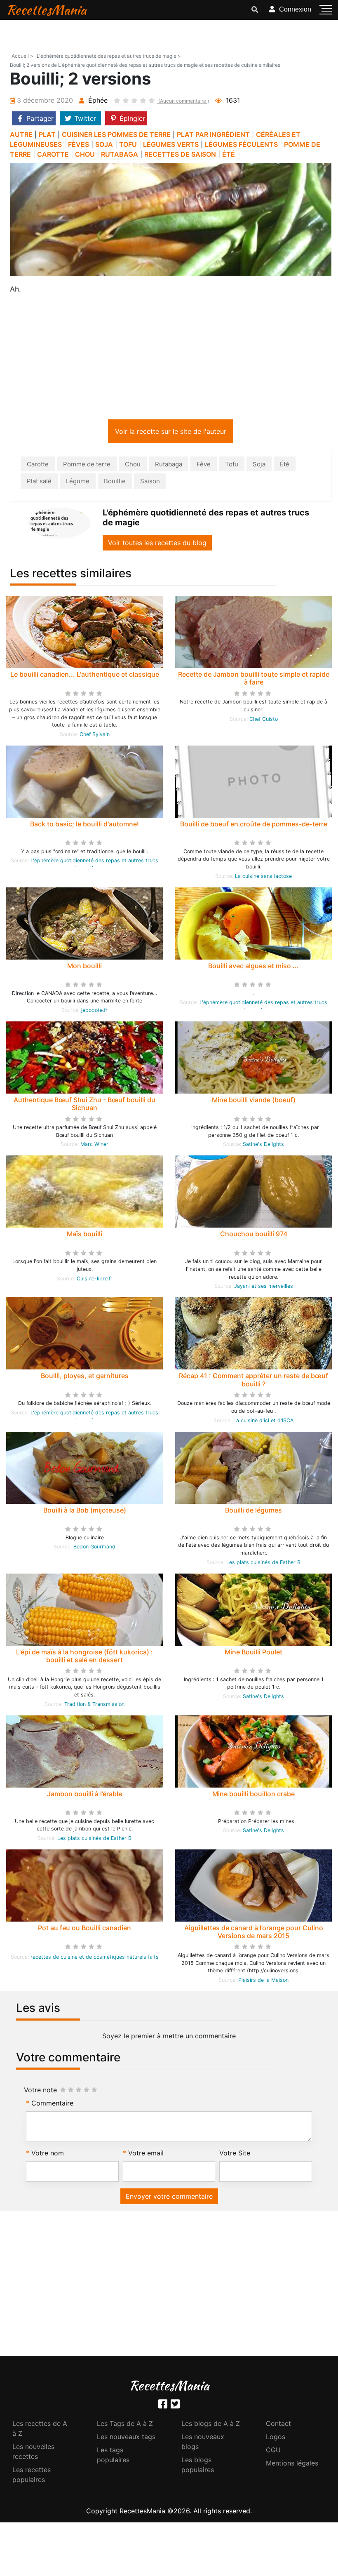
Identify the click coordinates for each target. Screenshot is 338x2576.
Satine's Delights (263, 1146)
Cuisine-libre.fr (95, 1280)
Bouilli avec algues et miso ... (253, 967)
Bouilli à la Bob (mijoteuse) (85, 1512)
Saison (150, 483)
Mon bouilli (84, 967)
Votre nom (48, 2155)
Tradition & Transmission (94, 1706)
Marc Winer (94, 1146)
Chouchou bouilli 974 (254, 1235)
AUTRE (21, 134)
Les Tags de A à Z (125, 2425)
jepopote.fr (94, 1012)
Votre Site (235, 2155)
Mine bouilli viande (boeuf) (254, 1101)
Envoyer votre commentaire (169, 2198)
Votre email (146, 2155)
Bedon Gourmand (94, 1548)
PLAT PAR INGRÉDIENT (213, 134)
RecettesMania (46, 10)
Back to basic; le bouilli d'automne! (84, 826)
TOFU (128, 144)
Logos (276, 2438)
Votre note (40, 2091)
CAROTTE (53, 154)
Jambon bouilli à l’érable (84, 1795)
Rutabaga (169, 466)
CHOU (85, 154)
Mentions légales (292, 2465)
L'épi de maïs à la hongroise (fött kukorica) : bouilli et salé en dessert (84, 1657)
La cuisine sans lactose (263, 878)
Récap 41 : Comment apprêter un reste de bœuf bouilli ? (253, 1381)
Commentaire (52, 2105)
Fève (204, 466)
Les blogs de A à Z (211, 2425)
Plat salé (39, 483)
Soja (259, 466)
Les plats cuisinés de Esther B (263, 1564)
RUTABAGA (120, 154)
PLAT (47, 134)
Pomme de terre (87, 466)
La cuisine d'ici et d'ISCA (263, 1422)
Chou (133, 466)
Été (285, 466)
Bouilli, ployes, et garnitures (85, 1377)
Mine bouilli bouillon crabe (253, 1795)
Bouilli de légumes (253, 1512)
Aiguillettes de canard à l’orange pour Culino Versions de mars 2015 (254, 1933)
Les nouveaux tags (126, 2438)
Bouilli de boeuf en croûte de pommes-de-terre (254, 826)
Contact (278, 2425)
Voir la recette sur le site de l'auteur (171, 433)
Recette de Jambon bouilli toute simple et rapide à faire (254, 680)
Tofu (232, 466)
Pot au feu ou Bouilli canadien (84, 1929)
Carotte (38, 466)
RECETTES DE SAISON (180, 154)
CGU (273, 2451)
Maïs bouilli (84, 1235)
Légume (78, 483)
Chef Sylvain (95, 736)
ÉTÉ (229, 154)
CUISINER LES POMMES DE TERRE (116, 134)
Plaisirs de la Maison (263, 1982)
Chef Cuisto (264, 721)
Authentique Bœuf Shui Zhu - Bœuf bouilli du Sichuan (84, 1105)
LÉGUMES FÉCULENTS (241, 144)
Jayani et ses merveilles (264, 1288)
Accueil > (22, 56)
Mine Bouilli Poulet (253, 1654)
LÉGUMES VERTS (171, 144)
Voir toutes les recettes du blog (157, 544)
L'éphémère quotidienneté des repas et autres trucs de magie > (109, 56)
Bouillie (115, 483)
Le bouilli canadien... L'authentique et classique (85, 676)
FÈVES (79, 144)
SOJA (104, 144)
